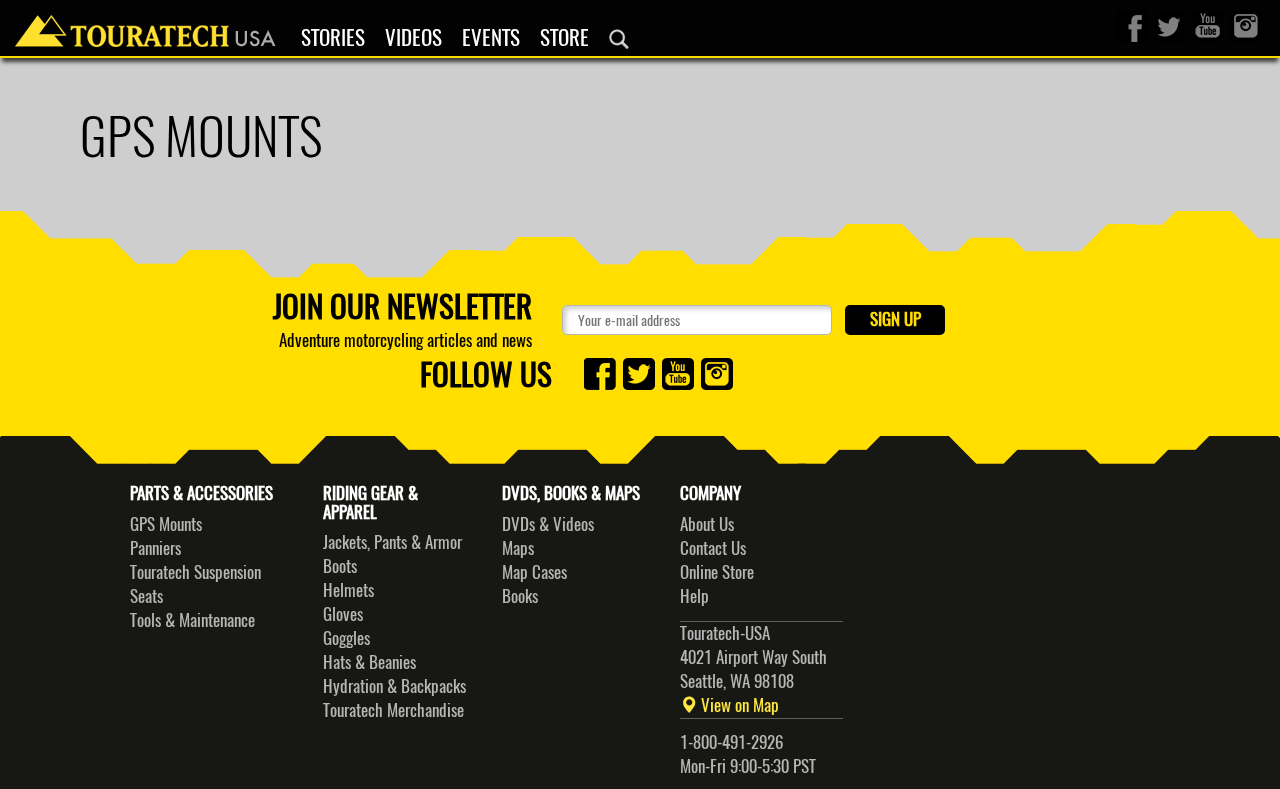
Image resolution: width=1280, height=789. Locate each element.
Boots (340, 566)
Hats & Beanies (369, 662)
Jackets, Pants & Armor (392, 542)
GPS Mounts (166, 524)
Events (491, 38)
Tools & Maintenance (192, 620)
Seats (146, 596)
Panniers (155, 548)
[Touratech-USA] (145, 25)
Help (694, 596)
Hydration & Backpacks (394, 686)
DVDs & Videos (548, 524)
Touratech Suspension (195, 572)
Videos (413, 38)
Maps (518, 548)
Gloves (343, 614)
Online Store (717, 572)
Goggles (346, 638)
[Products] (619, 39)
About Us (707, 524)
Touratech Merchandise (393, 710)
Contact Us (713, 548)
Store (564, 38)
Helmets (348, 590)
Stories (333, 38)
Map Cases (534, 572)
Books (520, 596)
